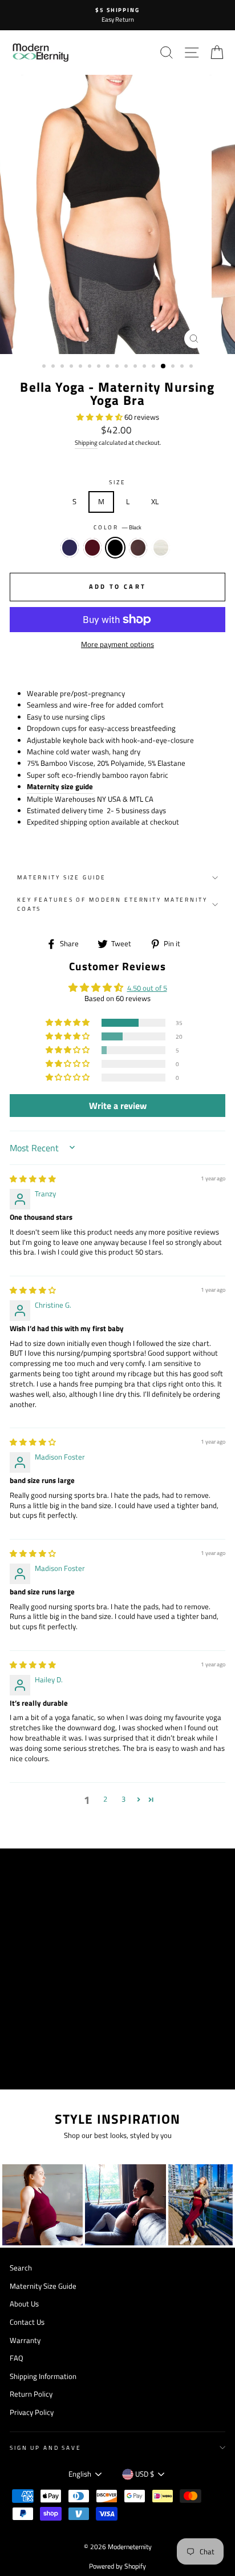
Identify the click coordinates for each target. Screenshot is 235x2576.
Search (21, 2268)
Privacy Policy (32, 2412)
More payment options (117, 644)
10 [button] (127, 367)
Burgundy (92, 548)
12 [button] (145, 367)
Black (115, 548)
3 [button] (63, 367)
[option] (117, 15)
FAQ (17, 2358)
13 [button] (155, 367)
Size (117, 482)
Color (117, 527)
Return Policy (31, 2394)
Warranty (25, 2340)
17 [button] (192, 367)
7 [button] (100, 367)
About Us (24, 2304)
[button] (100, 417)
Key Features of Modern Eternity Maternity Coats (112, 904)
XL (155, 502)
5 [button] (82, 367)
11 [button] (136, 367)
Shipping (86, 443)
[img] (33, 1179)
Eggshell (161, 548)
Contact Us (27, 2322)
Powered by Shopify (117, 2566)
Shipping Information (43, 2376)
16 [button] (183, 367)
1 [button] (45, 367)
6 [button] (91, 367)
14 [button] (164, 367)
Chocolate (138, 548)
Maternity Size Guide (61, 877)
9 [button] (118, 367)
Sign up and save (46, 2448)
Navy (70, 548)
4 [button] (72, 367)
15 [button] (174, 367)
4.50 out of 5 (147, 988)
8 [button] (109, 367)
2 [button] (54, 367)
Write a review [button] (118, 1106)
